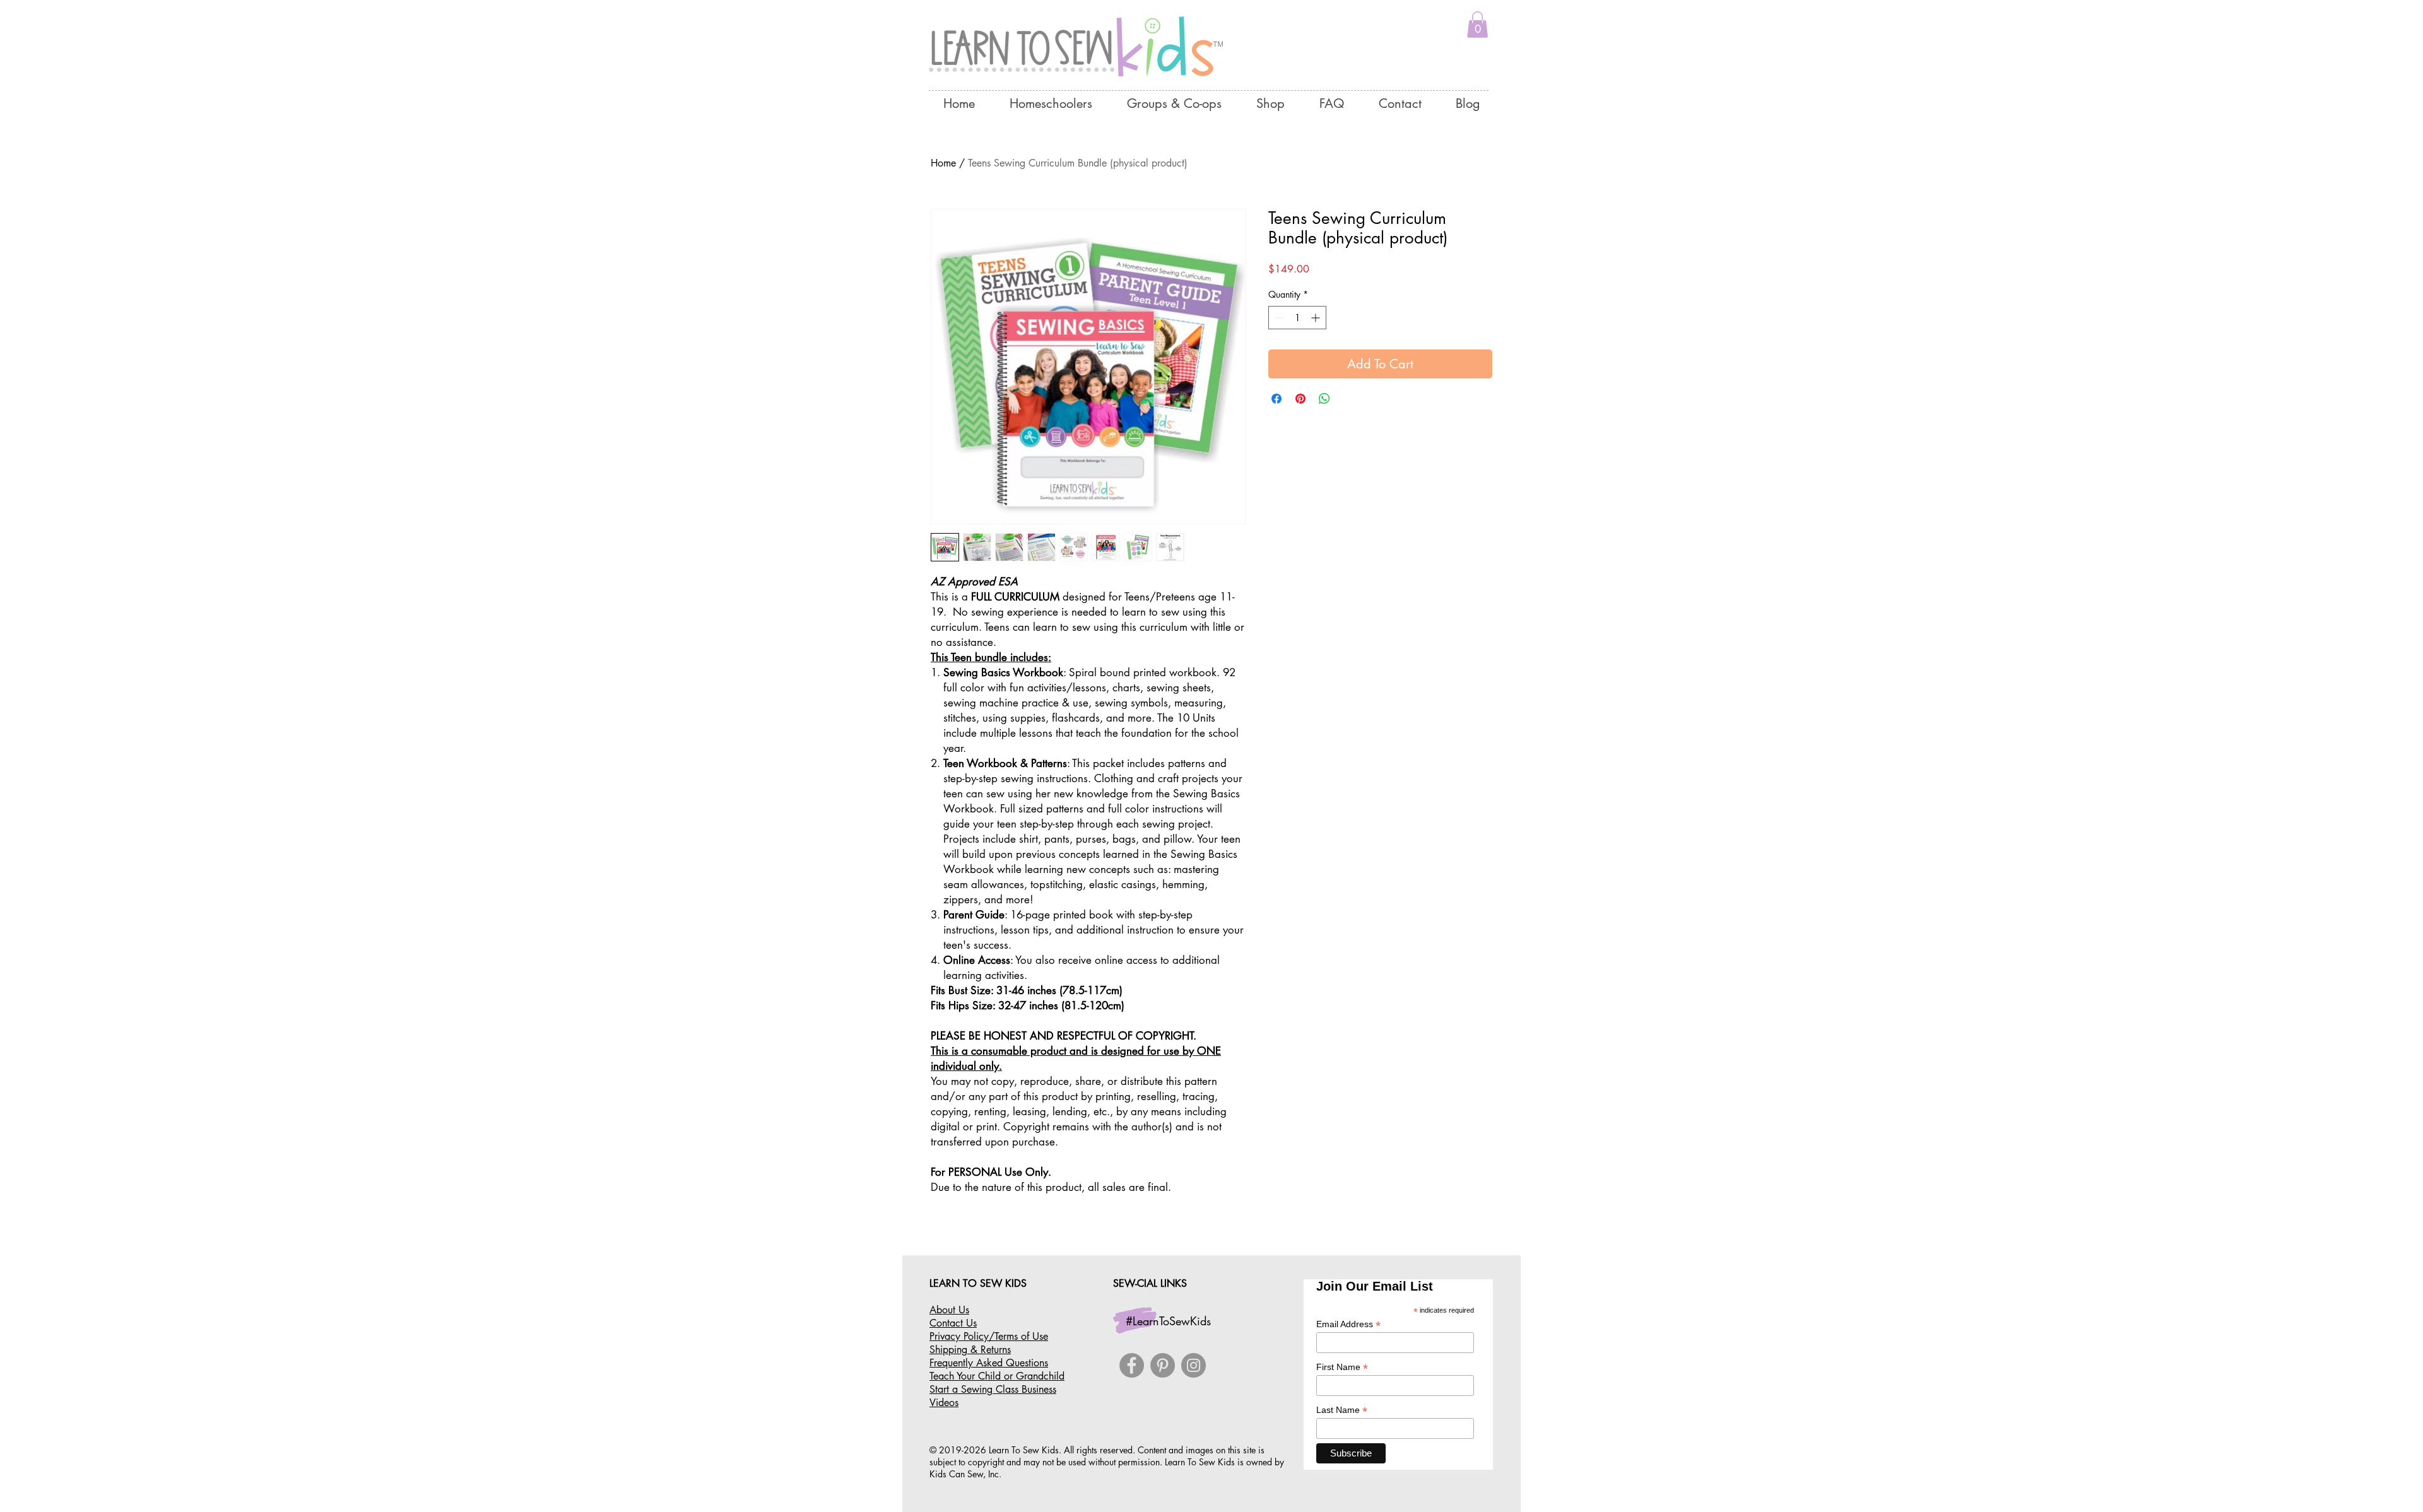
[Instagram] (1194, 1365)
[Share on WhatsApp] (1324, 399)
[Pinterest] (1163, 1365)
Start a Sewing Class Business (993, 1389)
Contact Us (953, 1323)
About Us (949, 1310)
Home (943, 163)
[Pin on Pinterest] (1300, 399)
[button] (1477, 25)
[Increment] (1317, 318)
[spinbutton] (1297, 318)
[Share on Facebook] (1276, 399)
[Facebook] (1132, 1365)
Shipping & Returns (970, 1350)
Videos (944, 1403)
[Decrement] (1278, 318)
